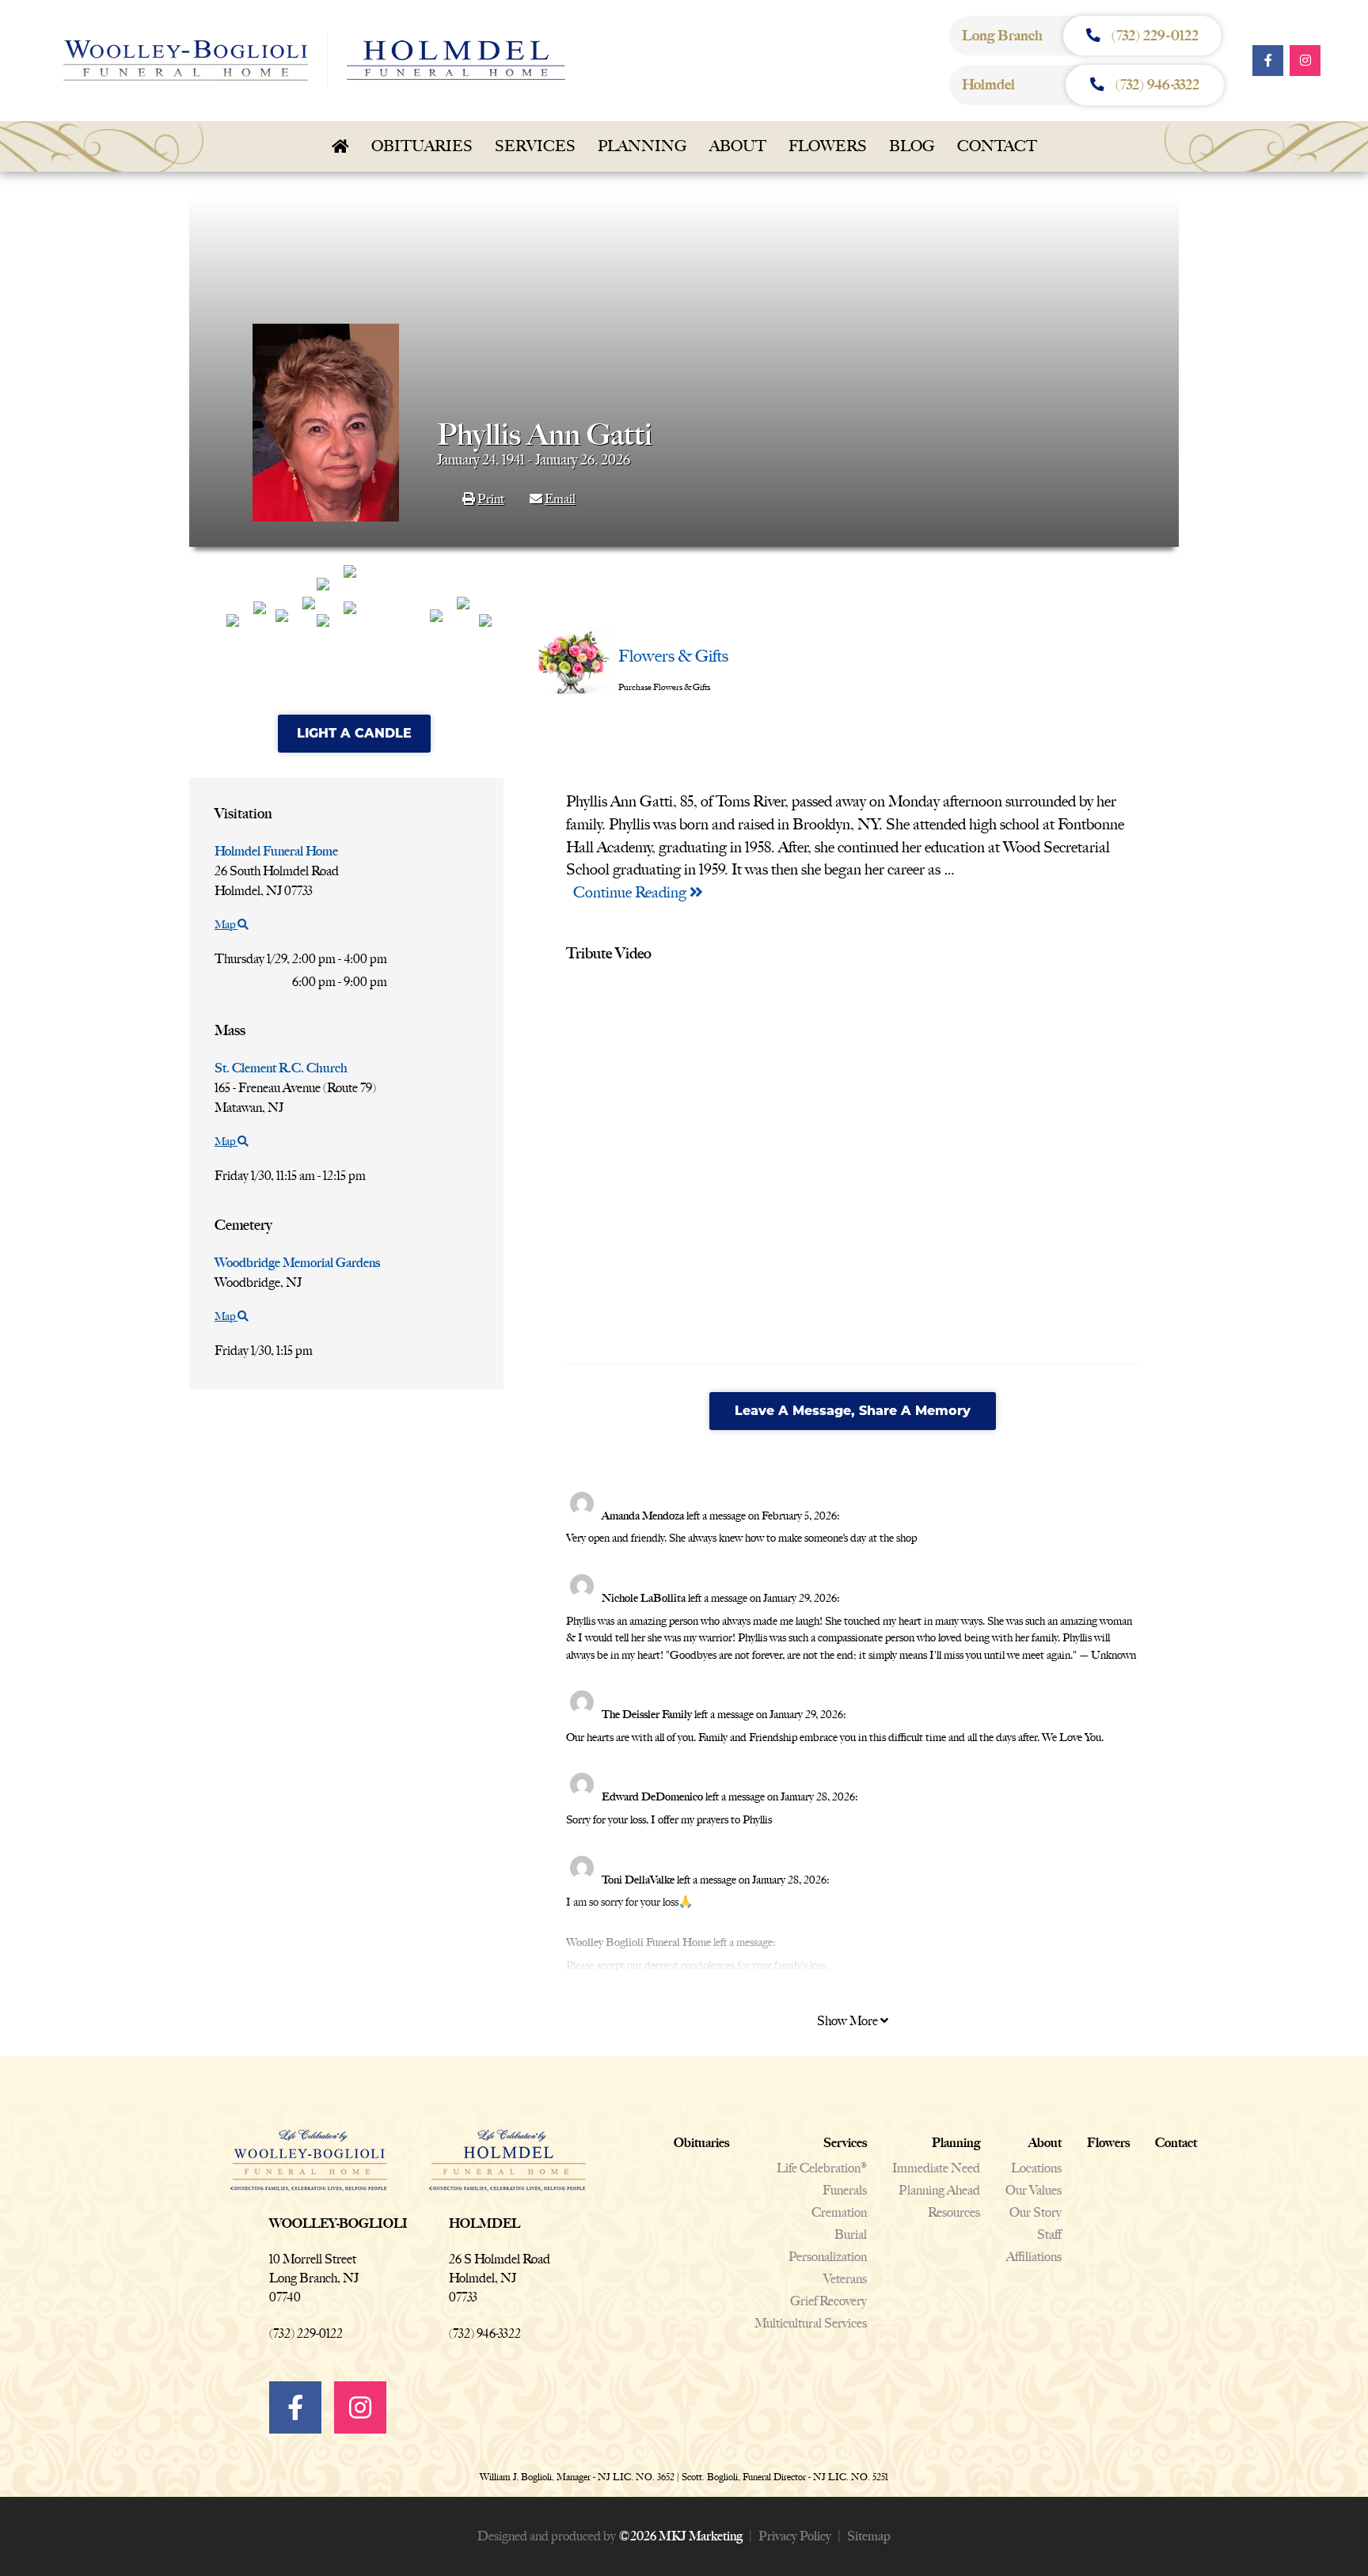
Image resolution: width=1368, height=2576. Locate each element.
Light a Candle (354, 733)
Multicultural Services (811, 2323)
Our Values (1034, 2190)
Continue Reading (631, 892)
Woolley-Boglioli (338, 2223)
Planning (642, 146)
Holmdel (484, 2223)
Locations (1036, 2168)
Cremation (839, 2212)
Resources (954, 2212)
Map (226, 925)
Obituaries (422, 146)
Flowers (828, 146)
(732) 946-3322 (485, 2333)
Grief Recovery (828, 2301)
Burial (851, 2235)
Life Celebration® (822, 2168)
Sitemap (869, 2536)
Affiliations (1034, 2257)
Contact (997, 146)
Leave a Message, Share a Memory (853, 1411)
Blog (912, 146)
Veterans (845, 2279)
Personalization (828, 2257)
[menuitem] (340, 146)
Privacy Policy (795, 2536)
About (738, 146)
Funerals (845, 2190)
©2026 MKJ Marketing (680, 2536)
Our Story (1035, 2212)
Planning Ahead (939, 2190)
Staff (1049, 2235)
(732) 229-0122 (306, 2333)
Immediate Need (936, 2168)
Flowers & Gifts (673, 656)
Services (535, 146)
